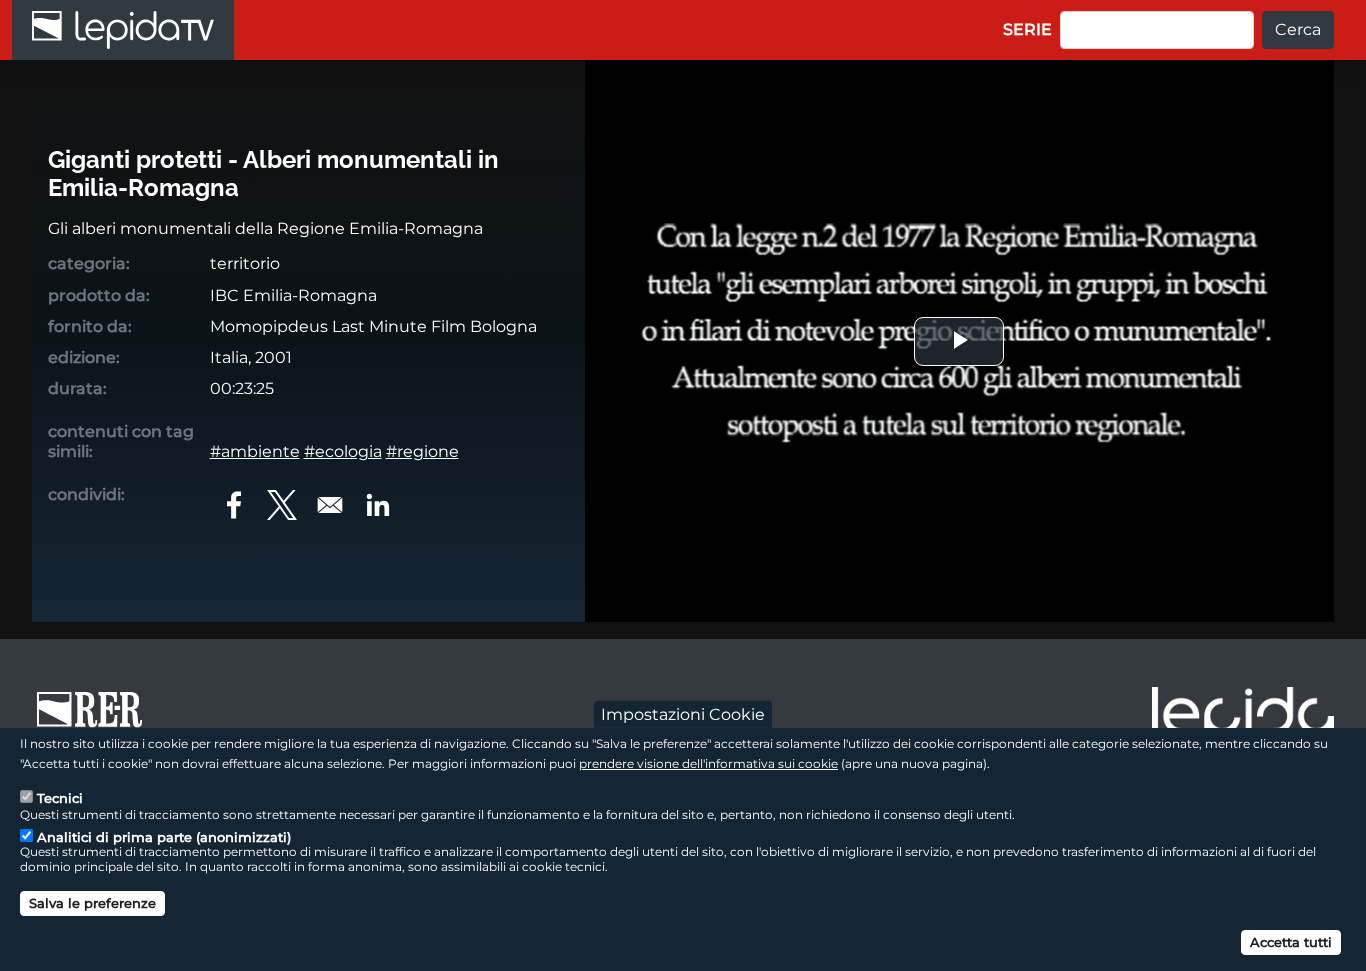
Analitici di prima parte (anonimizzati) (164, 836)
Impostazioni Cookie (683, 713)
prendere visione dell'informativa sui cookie (708, 762)
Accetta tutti (1291, 941)
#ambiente (255, 451)
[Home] (123, 30)
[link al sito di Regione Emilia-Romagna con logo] (96, 719)
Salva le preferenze (92, 903)
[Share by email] (330, 505)
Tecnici (60, 798)
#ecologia (343, 451)
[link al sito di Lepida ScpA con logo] (1243, 716)
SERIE (1027, 29)
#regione (422, 451)
